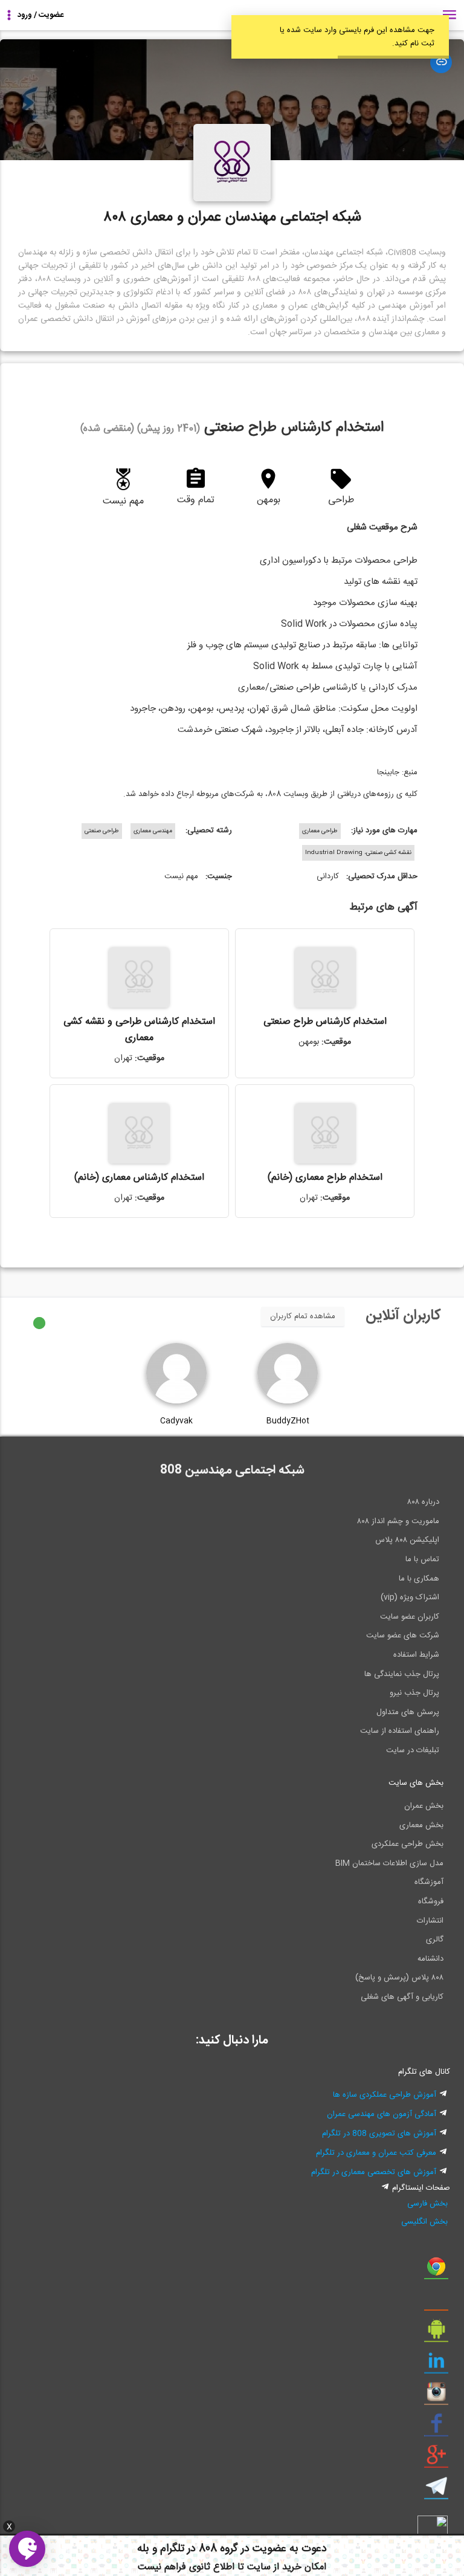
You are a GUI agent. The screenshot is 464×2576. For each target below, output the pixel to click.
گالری (435, 1940)
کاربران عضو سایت (410, 1617)
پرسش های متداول (408, 1712)
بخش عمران (424, 1806)
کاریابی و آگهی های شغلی (402, 1997)
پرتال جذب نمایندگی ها (402, 1674)
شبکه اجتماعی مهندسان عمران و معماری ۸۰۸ (232, 218)
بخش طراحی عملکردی (408, 1844)
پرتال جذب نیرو (414, 1693)
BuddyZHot (288, 1421)
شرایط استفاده (416, 1655)
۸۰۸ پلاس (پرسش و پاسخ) (399, 1978)
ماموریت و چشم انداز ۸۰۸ (398, 1521)
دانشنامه (430, 1959)
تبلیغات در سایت (413, 1750)
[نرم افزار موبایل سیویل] (436, 2334)
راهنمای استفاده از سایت (400, 1731)
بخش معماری (421, 1825)
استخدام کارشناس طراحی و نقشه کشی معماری (139, 1030)
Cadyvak (176, 1421)
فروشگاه (431, 1901)
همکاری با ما (419, 1579)
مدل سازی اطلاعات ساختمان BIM (389, 1863)
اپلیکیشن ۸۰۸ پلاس (407, 1540)
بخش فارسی (427, 2204)
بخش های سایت (416, 1783)
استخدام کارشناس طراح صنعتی (325, 1022)
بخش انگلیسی (424, 2222)
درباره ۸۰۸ (423, 1502)
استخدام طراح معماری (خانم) (325, 1178)
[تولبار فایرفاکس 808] (436, 2302)
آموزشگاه (429, 1882)
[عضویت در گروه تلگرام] (436, 2491)
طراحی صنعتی (102, 831)
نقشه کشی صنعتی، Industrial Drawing (358, 853)
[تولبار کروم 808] (436, 2271)
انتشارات (430, 1921)
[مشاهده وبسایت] (441, 62)
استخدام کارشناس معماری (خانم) (139, 1178)
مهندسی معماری (153, 831)
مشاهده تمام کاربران (303, 1316)
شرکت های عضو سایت (403, 1636)
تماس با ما (422, 1559)
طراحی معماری (320, 831)
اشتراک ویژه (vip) (410, 1597)
